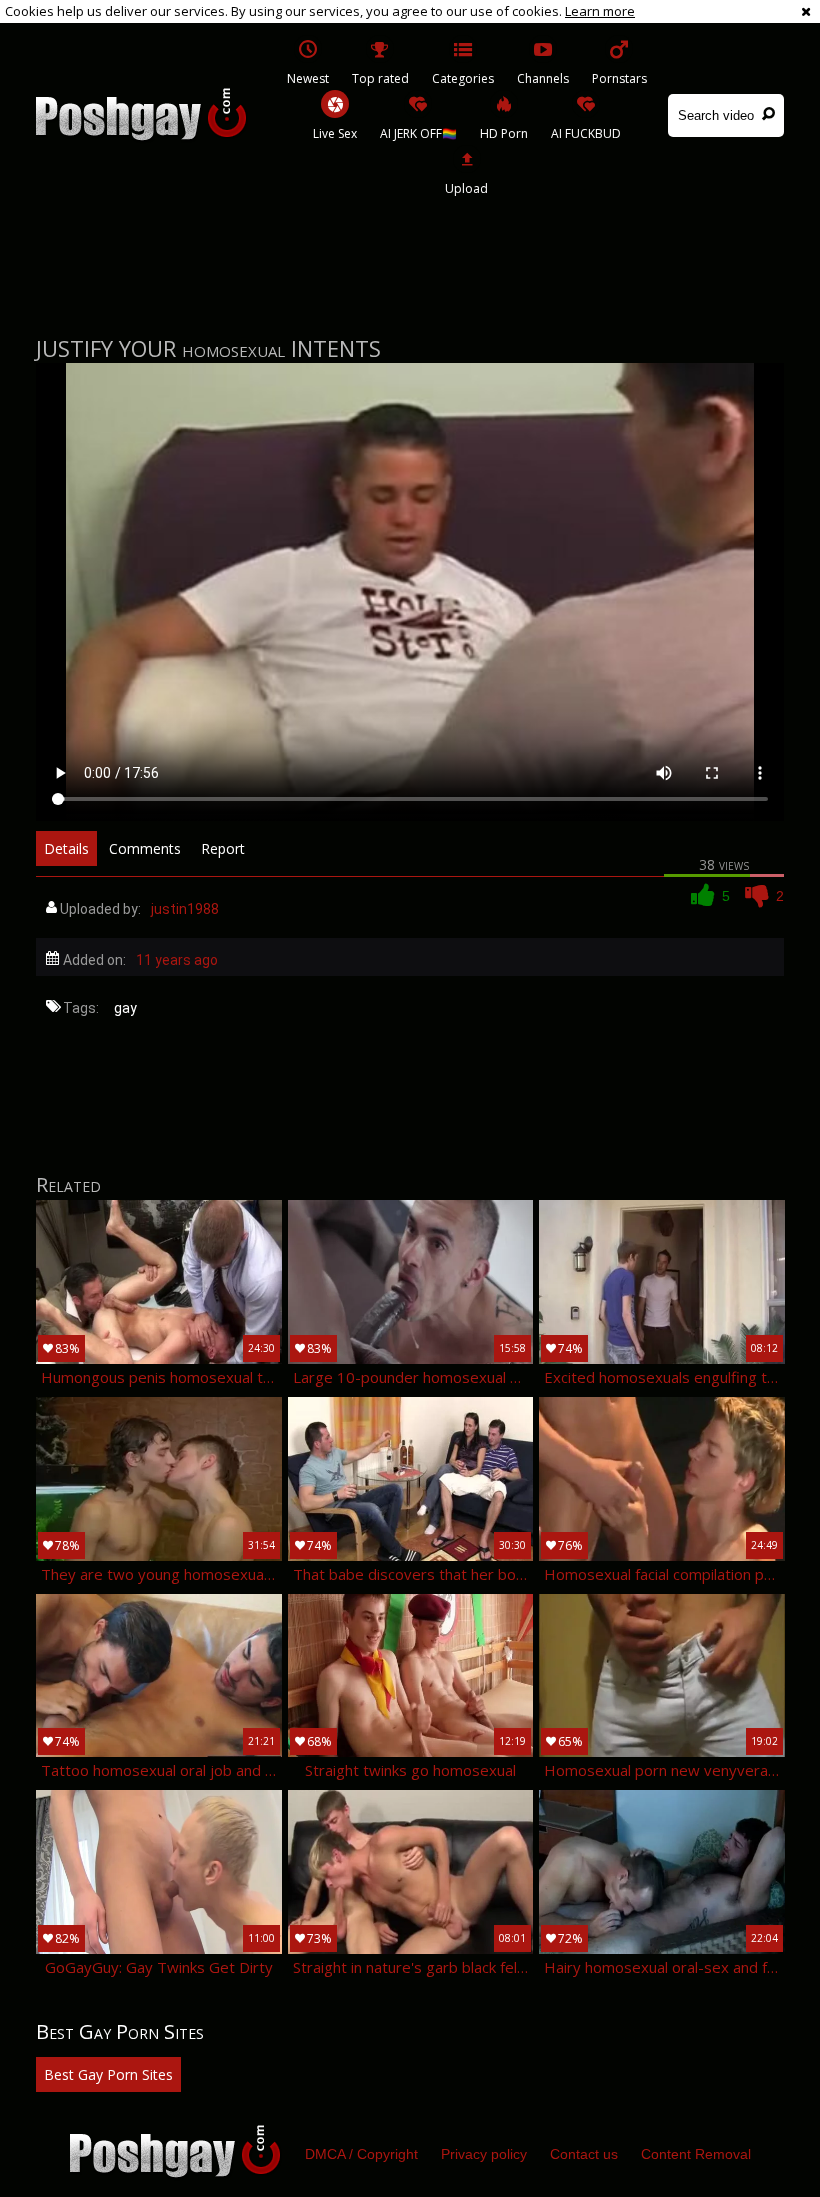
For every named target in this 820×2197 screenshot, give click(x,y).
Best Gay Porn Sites (108, 2074)
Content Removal (696, 2154)
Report (223, 848)
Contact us (584, 2154)
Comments (145, 848)
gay (125, 1008)
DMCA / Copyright (361, 2154)
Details (66, 848)
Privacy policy (484, 2154)
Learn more (600, 11)
